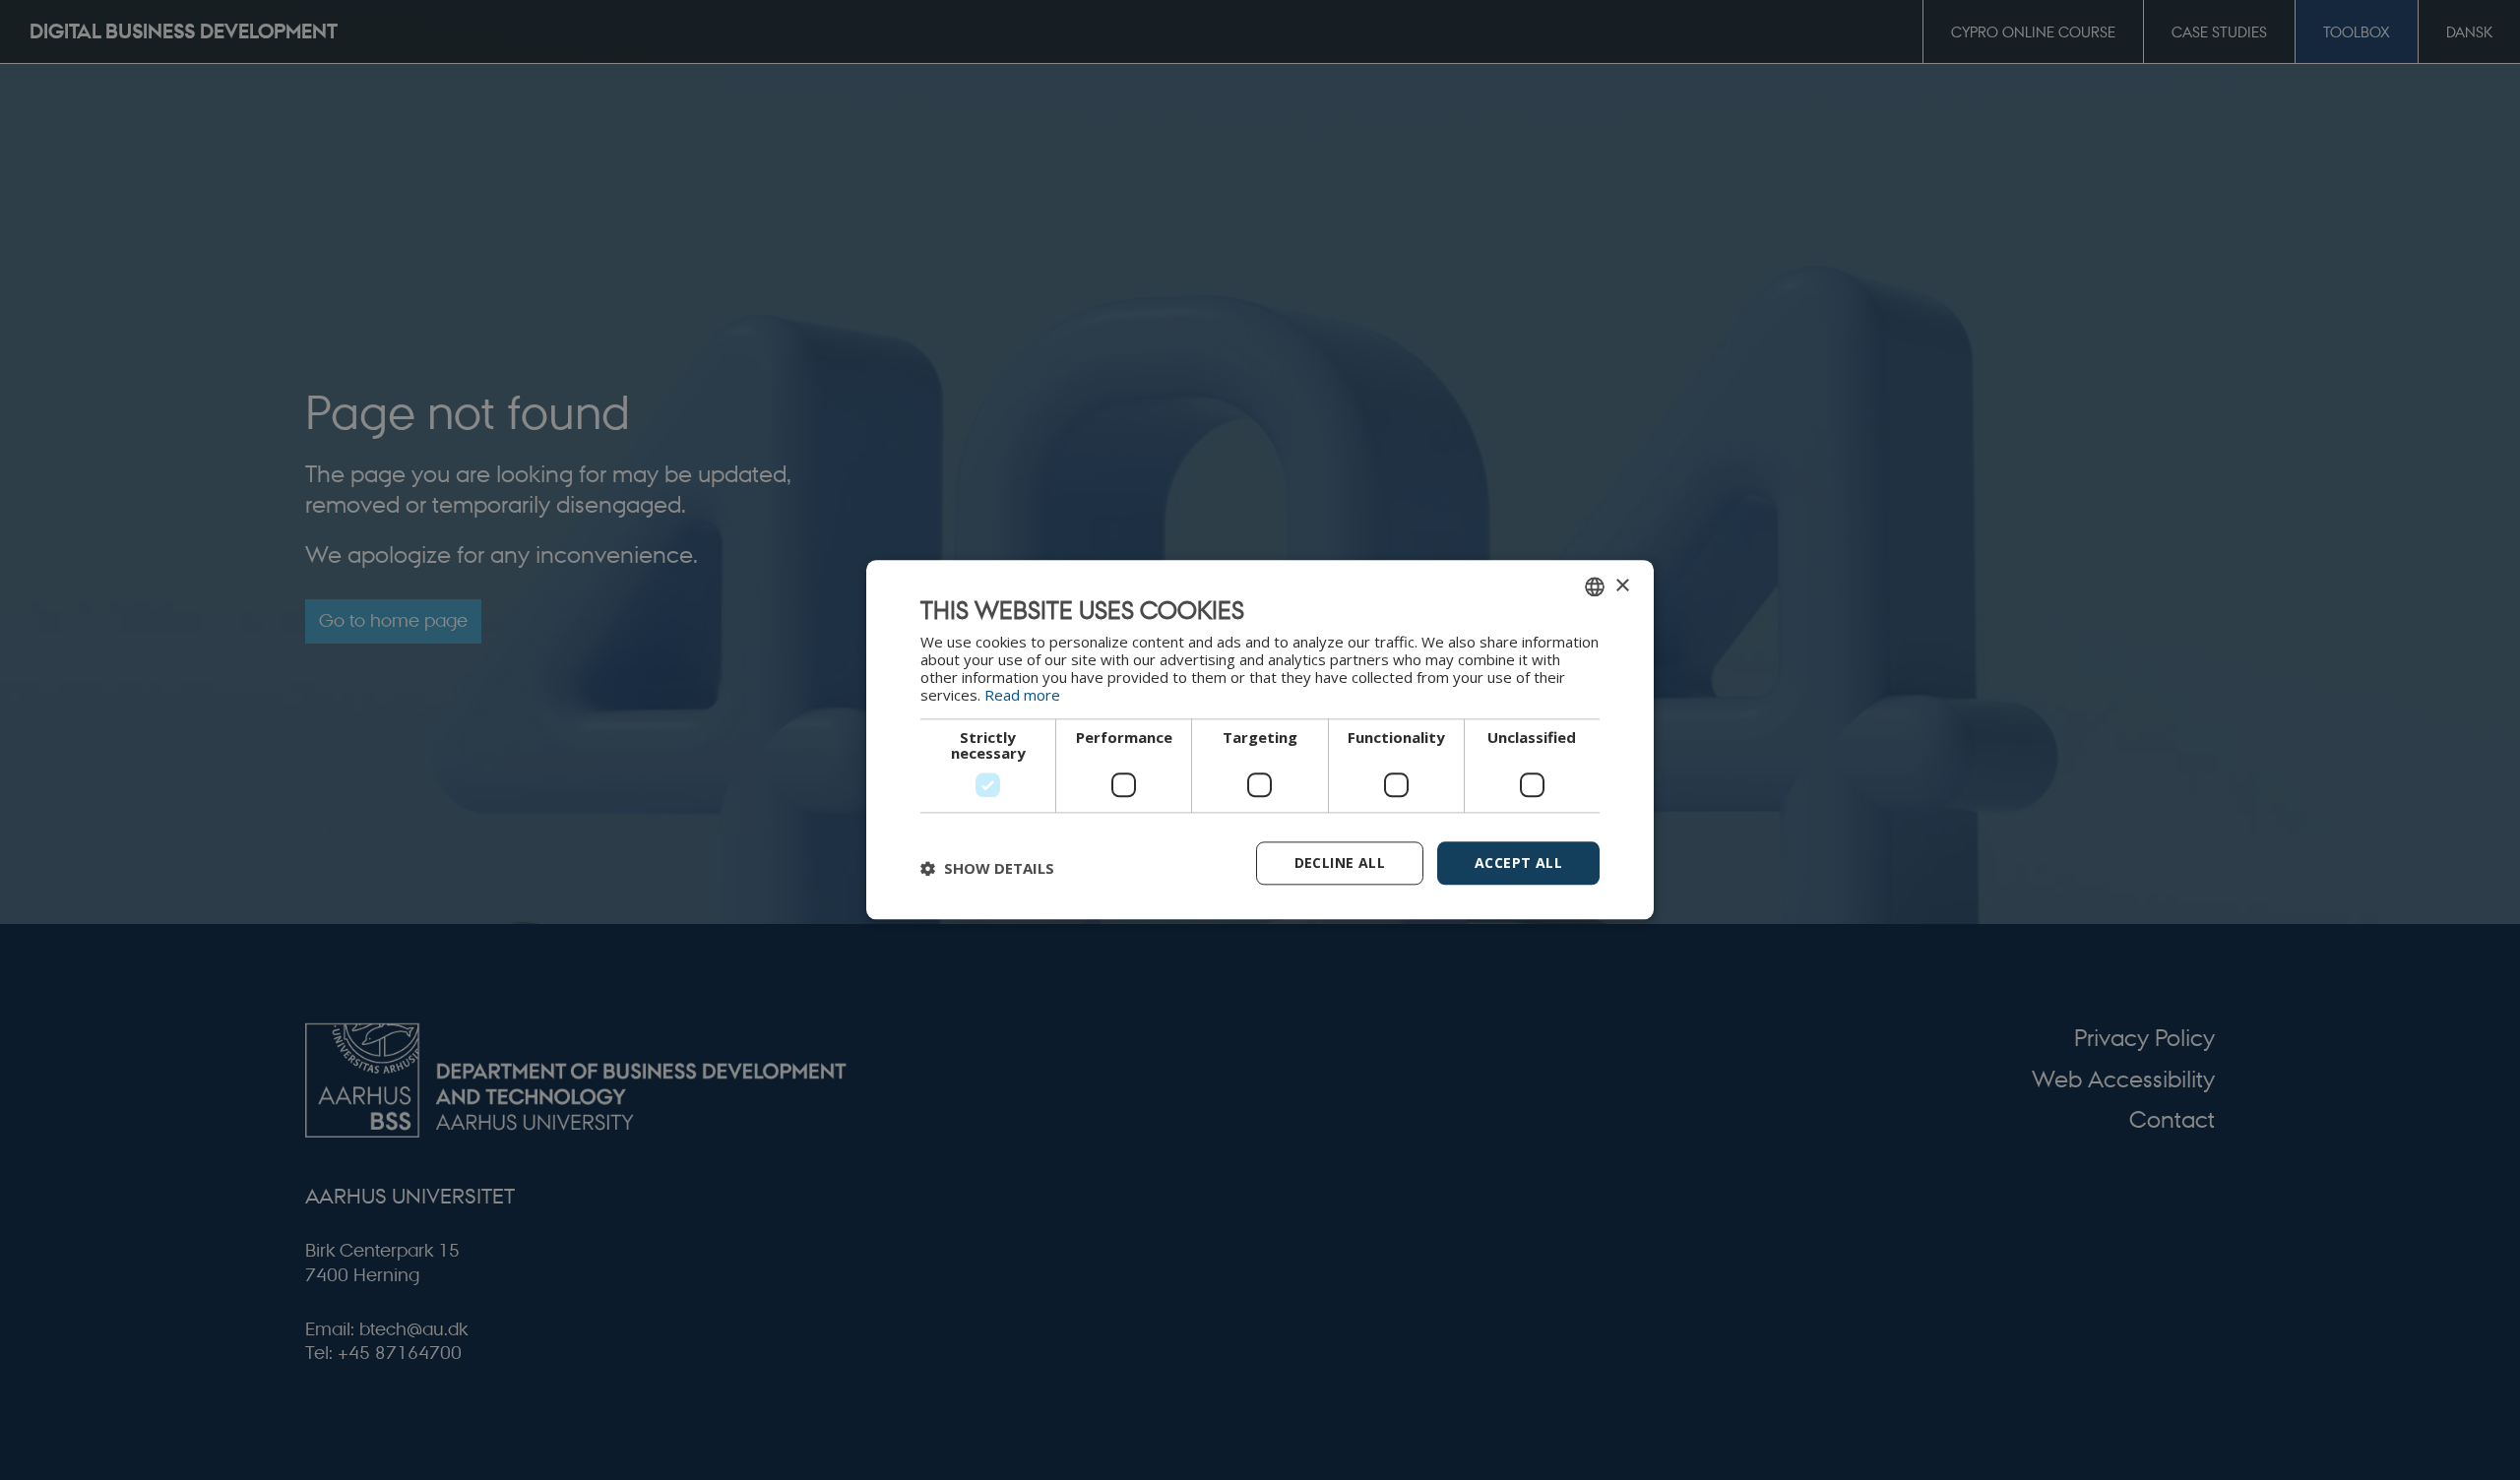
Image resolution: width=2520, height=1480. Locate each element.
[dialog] (1260, 740)
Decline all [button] (1340, 863)
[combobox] (1595, 586)
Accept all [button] (1518, 863)
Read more (1022, 695)
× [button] (1622, 586)
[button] (987, 868)
